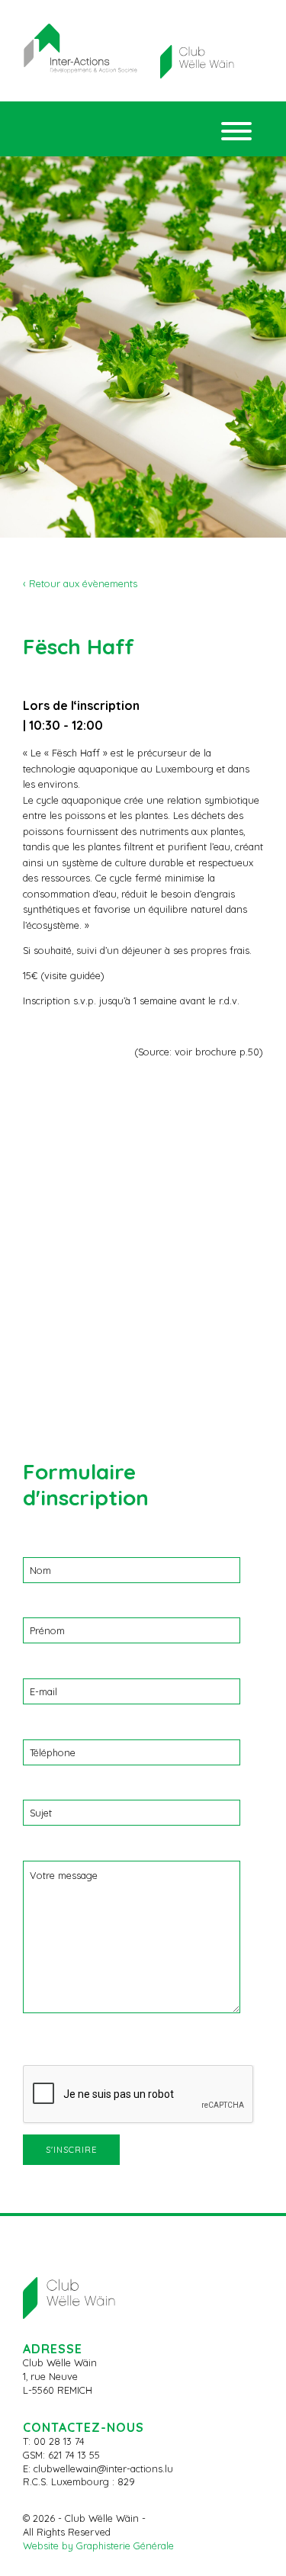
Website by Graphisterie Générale (98, 2545)
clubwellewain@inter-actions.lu (103, 2468)
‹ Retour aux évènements (80, 583)
